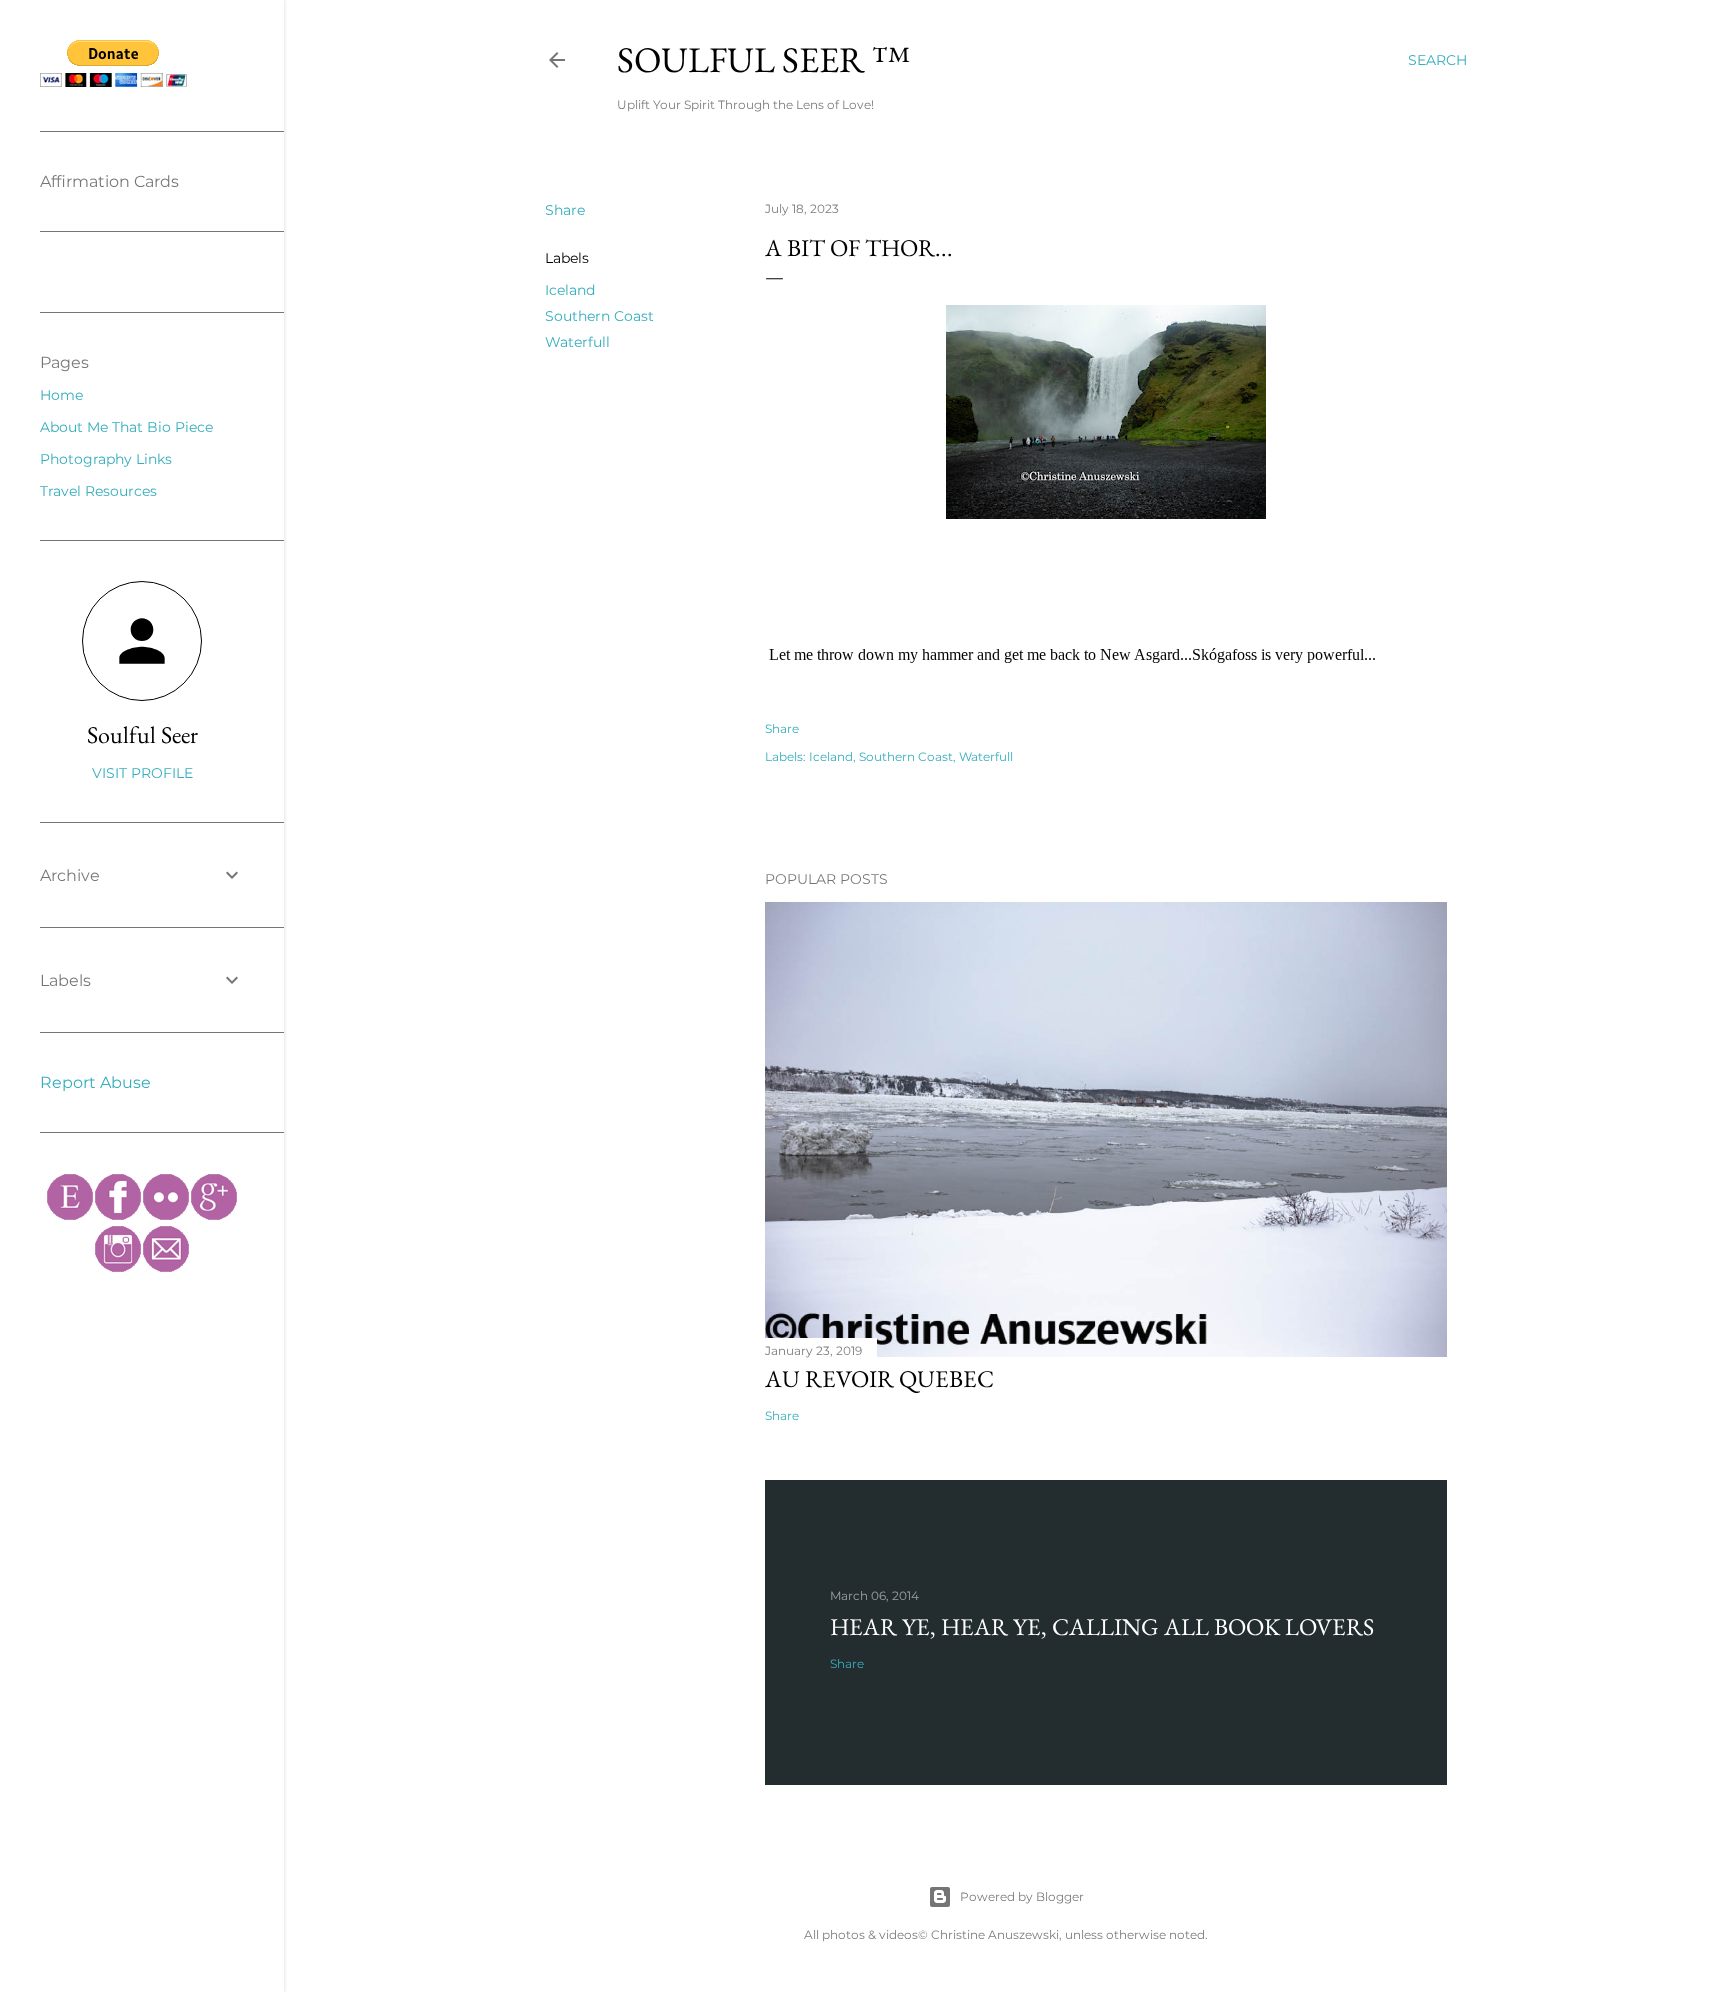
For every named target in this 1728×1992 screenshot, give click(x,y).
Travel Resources (98, 491)
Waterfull (577, 342)
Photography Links (106, 459)
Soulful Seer (142, 734)
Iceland (570, 290)
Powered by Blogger (1022, 1896)
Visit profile (142, 773)
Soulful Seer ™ (763, 59)
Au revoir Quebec (879, 1378)
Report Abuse (95, 1082)
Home (61, 395)
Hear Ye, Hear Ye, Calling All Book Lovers (1102, 1626)
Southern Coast (599, 316)
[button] (1072, 655)
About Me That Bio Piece (126, 427)
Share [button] (565, 210)
